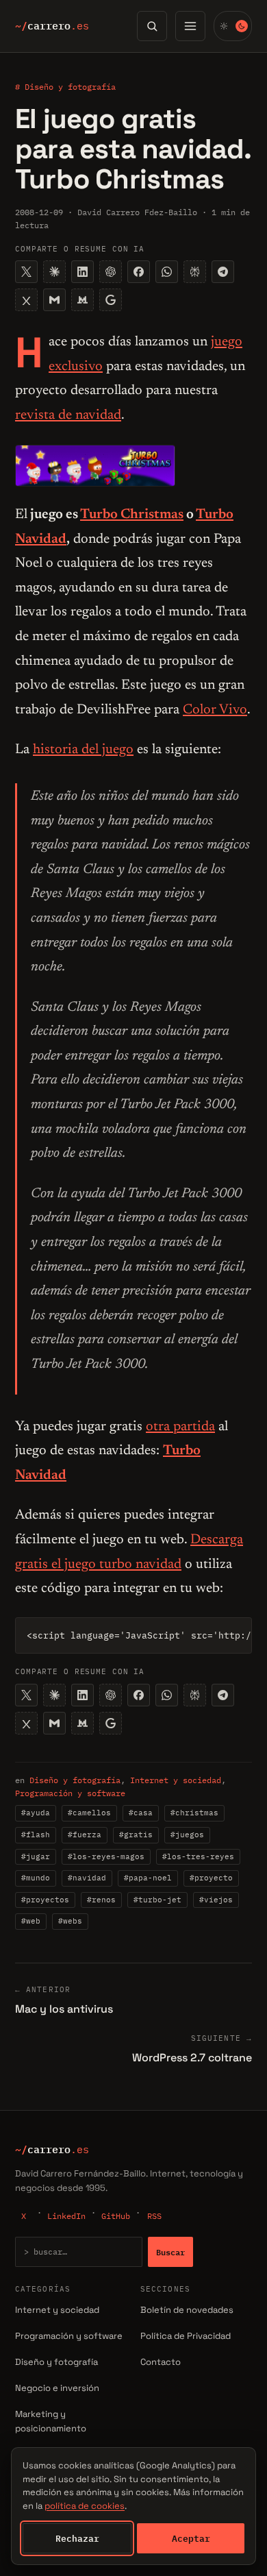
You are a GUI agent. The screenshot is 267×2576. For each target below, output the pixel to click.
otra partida (180, 1427)
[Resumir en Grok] (26, 300)
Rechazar (77, 2538)
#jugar (36, 1856)
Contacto (161, 2362)
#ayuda (36, 1813)
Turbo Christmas (132, 515)
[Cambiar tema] (233, 26)
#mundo (36, 1878)
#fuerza (85, 1835)
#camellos (89, 1813)
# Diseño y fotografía (65, 87)
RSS (154, 2216)
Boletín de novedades (187, 2310)
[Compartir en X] (26, 272)
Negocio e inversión (57, 2388)
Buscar (170, 2252)
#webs (70, 1921)
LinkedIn (66, 2216)
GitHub (116, 2216)
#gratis (136, 1835)
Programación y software (70, 1793)
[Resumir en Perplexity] (195, 272)
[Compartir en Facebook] (139, 272)
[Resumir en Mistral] (82, 300)
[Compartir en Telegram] (223, 272)
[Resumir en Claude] (54, 272)
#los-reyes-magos (106, 1856)
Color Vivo (215, 710)
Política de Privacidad (186, 2336)
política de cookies (85, 2506)
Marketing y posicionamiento (51, 2421)
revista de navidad (68, 415)
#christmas (194, 1813)
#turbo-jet (157, 1900)
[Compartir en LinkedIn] (82, 272)
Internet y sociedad (176, 1780)
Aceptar (191, 2538)
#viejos (216, 1900)
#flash (36, 1835)
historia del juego (83, 750)
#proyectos (45, 1900)
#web (31, 1921)
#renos (101, 1900)
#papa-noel (148, 1878)
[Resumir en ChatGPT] (111, 272)
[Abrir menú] (190, 26)
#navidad (87, 1878)
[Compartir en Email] (54, 300)
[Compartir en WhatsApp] (167, 272)
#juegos (187, 1835)
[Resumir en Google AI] (111, 300)
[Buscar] (152, 26)
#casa (141, 1813)
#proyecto (211, 1878)
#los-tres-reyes (198, 1856)
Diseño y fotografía (75, 1780)
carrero (52, 26)
